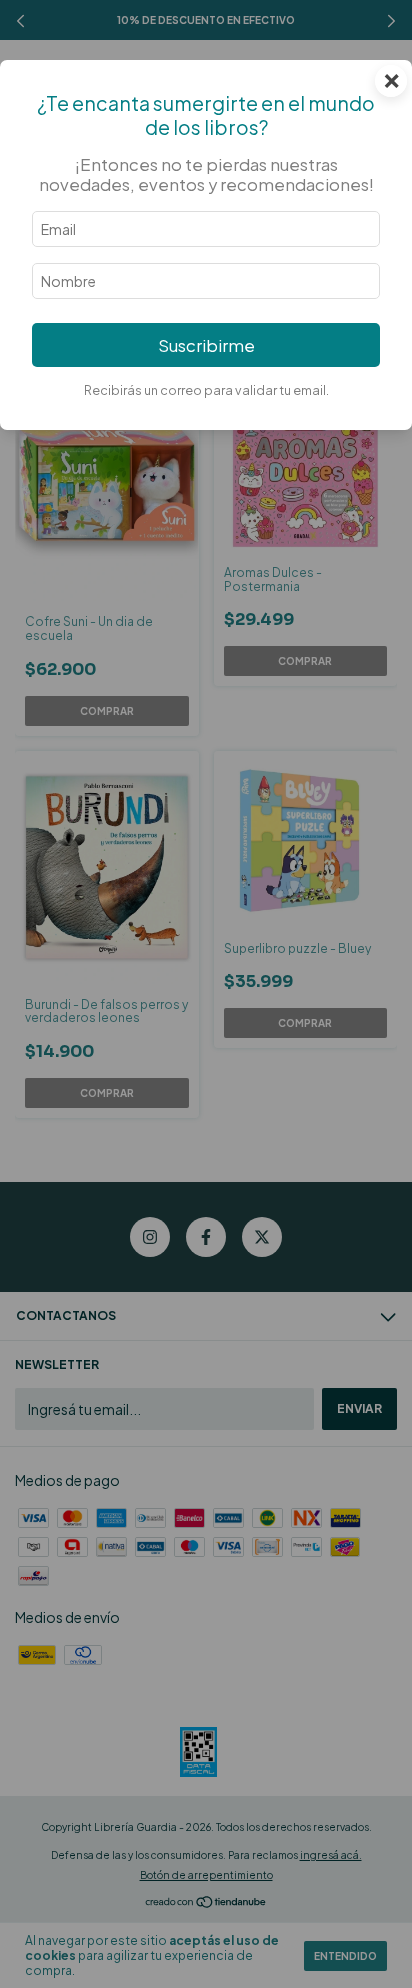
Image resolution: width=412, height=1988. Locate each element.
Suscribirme (206, 345)
